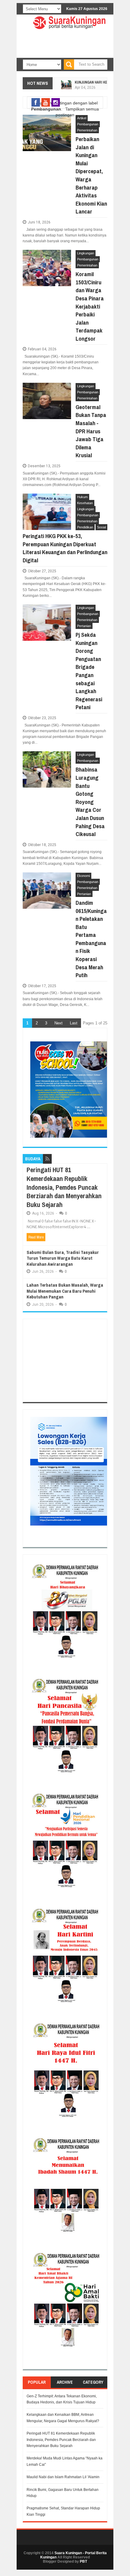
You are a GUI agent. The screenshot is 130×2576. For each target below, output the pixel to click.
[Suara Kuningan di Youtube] (46, 102)
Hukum (82, 497)
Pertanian (84, 626)
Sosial (101, 527)
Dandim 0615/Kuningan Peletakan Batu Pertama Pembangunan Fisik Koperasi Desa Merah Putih (91, 939)
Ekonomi (83, 876)
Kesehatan (85, 503)
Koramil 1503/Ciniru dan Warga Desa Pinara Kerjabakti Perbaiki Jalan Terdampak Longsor (90, 306)
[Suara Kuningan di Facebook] (36, 102)
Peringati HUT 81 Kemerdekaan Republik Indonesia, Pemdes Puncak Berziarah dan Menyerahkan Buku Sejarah (64, 1187)
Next (58, 1023)
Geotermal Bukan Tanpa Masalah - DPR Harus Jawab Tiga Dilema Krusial (91, 431)
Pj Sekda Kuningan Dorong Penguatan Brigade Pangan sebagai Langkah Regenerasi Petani (89, 671)
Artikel (82, 118)
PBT (83, 2561)
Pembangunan (88, 124)
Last (74, 1023)
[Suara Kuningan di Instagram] (56, 102)
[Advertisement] (65, 1361)
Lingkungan (86, 253)
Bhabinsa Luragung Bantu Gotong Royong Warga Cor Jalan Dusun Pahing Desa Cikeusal (90, 802)
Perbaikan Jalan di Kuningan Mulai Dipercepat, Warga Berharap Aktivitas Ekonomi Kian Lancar (91, 175)
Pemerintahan (87, 130)
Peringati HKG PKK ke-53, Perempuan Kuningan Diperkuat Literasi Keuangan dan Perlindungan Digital (65, 548)
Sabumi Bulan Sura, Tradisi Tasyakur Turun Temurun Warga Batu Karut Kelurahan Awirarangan (63, 1258)
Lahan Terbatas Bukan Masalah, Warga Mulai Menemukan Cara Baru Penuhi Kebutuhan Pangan (65, 1291)
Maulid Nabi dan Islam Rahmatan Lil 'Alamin (63, 2477)
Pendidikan (85, 527)
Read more (36, 1237)
